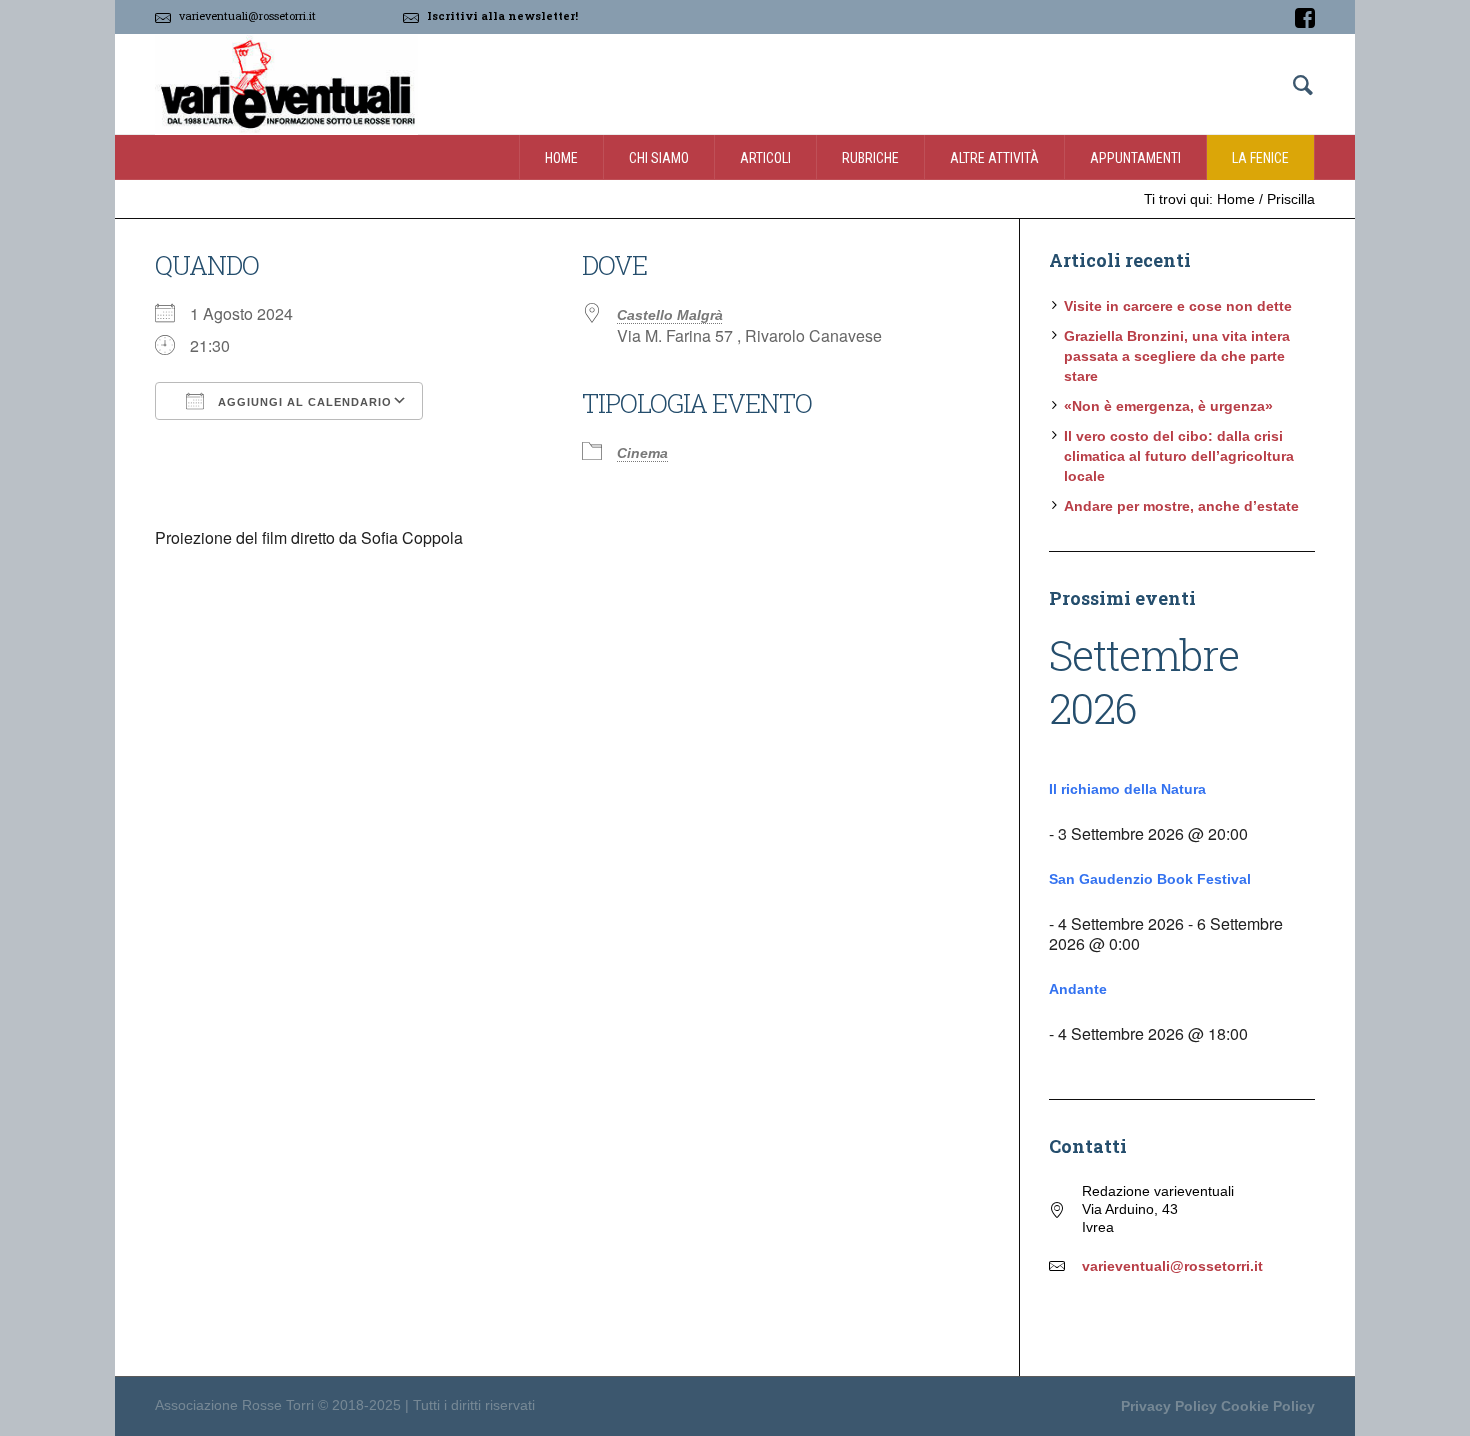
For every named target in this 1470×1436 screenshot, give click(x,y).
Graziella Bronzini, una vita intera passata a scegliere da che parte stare (1177, 356)
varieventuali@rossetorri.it (247, 15)
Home (1236, 199)
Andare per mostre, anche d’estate (1181, 506)
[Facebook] (1305, 18)
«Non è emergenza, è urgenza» (1168, 406)
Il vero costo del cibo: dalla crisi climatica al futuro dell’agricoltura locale (1179, 456)
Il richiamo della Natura (1127, 789)
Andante (1078, 989)
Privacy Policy (1169, 1406)
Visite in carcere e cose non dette (1178, 306)
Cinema (642, 453)
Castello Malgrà (670, 315)
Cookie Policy (1268, 1406)
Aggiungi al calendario (303, 402)
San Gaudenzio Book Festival (1150, 879)
